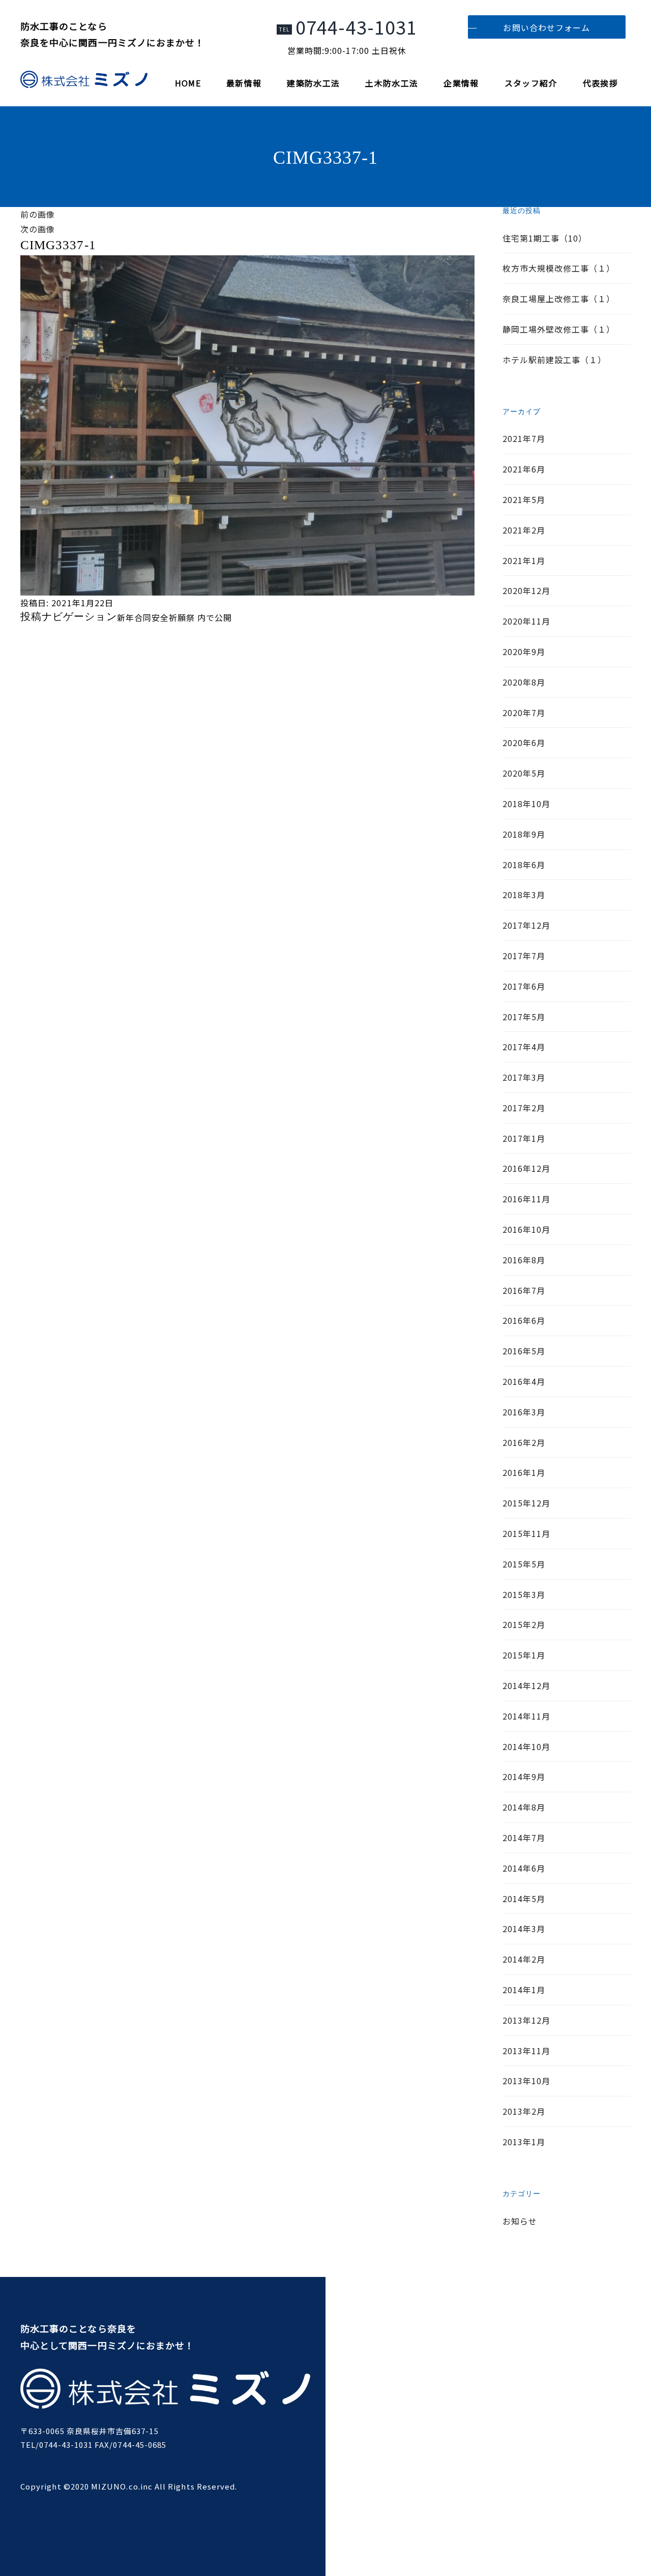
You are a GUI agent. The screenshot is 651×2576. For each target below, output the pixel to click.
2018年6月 (524, 865)
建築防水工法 (313, 83)
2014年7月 (524, 1838)
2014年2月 (524, 1959)
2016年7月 (524, 1290)
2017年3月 (524, 1077)
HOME (188, 83)
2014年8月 (524, 1807)
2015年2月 (524, 1624)
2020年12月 (527, 590)
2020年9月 (524, 652)
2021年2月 (524, 530)
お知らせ (520, 2221)
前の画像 (38, 214)
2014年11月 (527, 1716)
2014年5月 (524, 1899)
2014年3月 (524, 1929)
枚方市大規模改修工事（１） (559, 268)
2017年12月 (527, 925)
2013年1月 (524, 2142)
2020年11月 (527, 621)
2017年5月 (524, 1017)
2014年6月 (524, 1868)
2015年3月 (524, 1594)
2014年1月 (524, 1990)
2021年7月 (524, 438)
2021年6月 (524, 469)
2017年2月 (524, 1108)
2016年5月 (524, 1351)
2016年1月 (524, 1472)
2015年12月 (527, 1503)
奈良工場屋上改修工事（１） (559, 299)
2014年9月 (524, 1776)
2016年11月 (527, 1199)
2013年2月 (524, 2111)
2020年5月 (524, 773)
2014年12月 (527, 1685)
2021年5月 (524, 499)
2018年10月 (527, 804)
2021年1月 (524, 560)
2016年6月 (524, 1320)
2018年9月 (524, 834)
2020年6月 (524, 743)
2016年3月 (524, 1412)
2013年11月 (527, 2051)
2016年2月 (524, 1442)
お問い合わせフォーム (546, 27)
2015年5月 (524, 1564)
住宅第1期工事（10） (545, 238)
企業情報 (461, 83)
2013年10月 (527, 2081)
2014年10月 (527, 1746)
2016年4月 (524, 1381)
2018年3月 (524, 895)
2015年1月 (524, 1655)
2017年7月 (524, 956)
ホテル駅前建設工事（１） (555, 360)
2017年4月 (524, 1047)
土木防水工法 (392, 83)
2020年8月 (524, 682)
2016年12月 (527, 1168)
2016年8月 (524, 1260)
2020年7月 (524, 713)
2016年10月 (527, 1229)
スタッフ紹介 (531, 83)
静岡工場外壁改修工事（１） (559, 329)
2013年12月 (527, 2020)
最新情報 (244, 83)
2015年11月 (527, 1533)
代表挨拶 (600, 83)
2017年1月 (524, 1138)
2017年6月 (524, 986)
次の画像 (38, 229)
